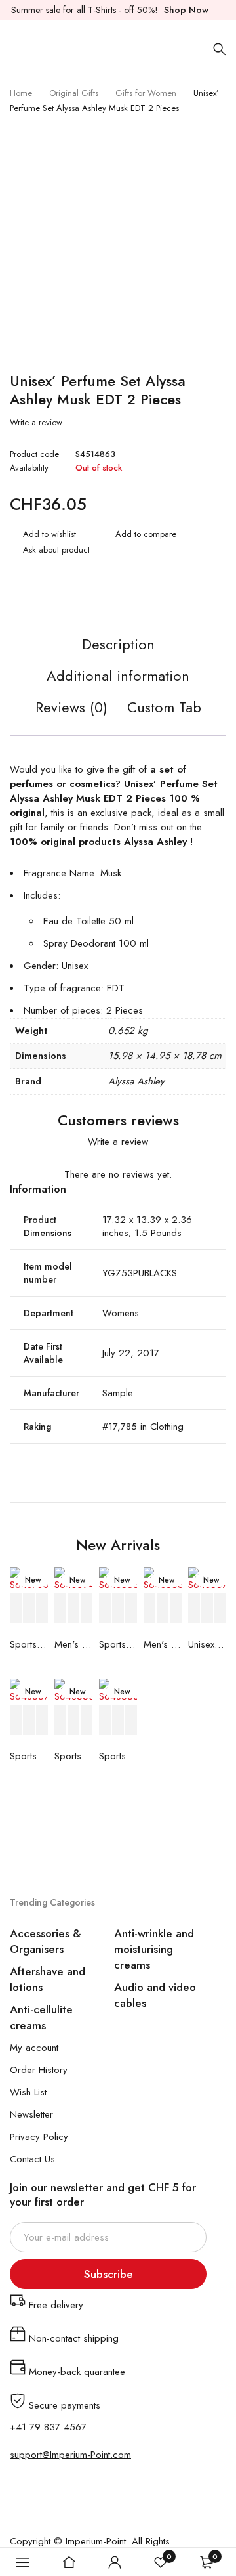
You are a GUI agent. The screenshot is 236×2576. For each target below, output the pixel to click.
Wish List (28, 2092)
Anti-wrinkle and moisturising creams (154, 1949)
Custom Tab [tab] (164, 708)
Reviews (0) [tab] (71, 708)
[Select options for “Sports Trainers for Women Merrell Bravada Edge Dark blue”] (16, 1609)
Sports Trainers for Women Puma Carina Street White (29, 1756)
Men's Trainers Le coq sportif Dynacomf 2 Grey (73, 1644)
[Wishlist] (43, 536)
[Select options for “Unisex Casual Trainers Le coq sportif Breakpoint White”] (195, 1609)
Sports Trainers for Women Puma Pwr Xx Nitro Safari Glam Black (73, 1756)
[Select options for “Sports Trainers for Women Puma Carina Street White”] (16, 1720)
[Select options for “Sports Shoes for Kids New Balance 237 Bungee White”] (106, 1609)
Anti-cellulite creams (41, 2017)
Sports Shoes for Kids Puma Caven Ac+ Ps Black (118, 1756)
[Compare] (139, 536)
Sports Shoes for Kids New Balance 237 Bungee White (118, 1644)
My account (34, 2048)
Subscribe (108, 2274)
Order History (39, 2070)
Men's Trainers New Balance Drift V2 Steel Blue (163, 1644)
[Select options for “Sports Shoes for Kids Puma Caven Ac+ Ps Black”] (106, 1720)
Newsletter (31, 2114)
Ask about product (56, 550)
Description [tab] (118, 645)
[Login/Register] (115, 2562)
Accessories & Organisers (46, 1941)
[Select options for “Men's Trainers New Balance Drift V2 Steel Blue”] (150, 1609)
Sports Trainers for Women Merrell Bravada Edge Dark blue (29, 1644)
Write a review (36, 423)
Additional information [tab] (118, 676)
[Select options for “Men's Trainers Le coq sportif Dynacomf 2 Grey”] (61, 1609)
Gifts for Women (146, 93)
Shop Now (186, 10)
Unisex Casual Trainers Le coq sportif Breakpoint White (207, 1644)
